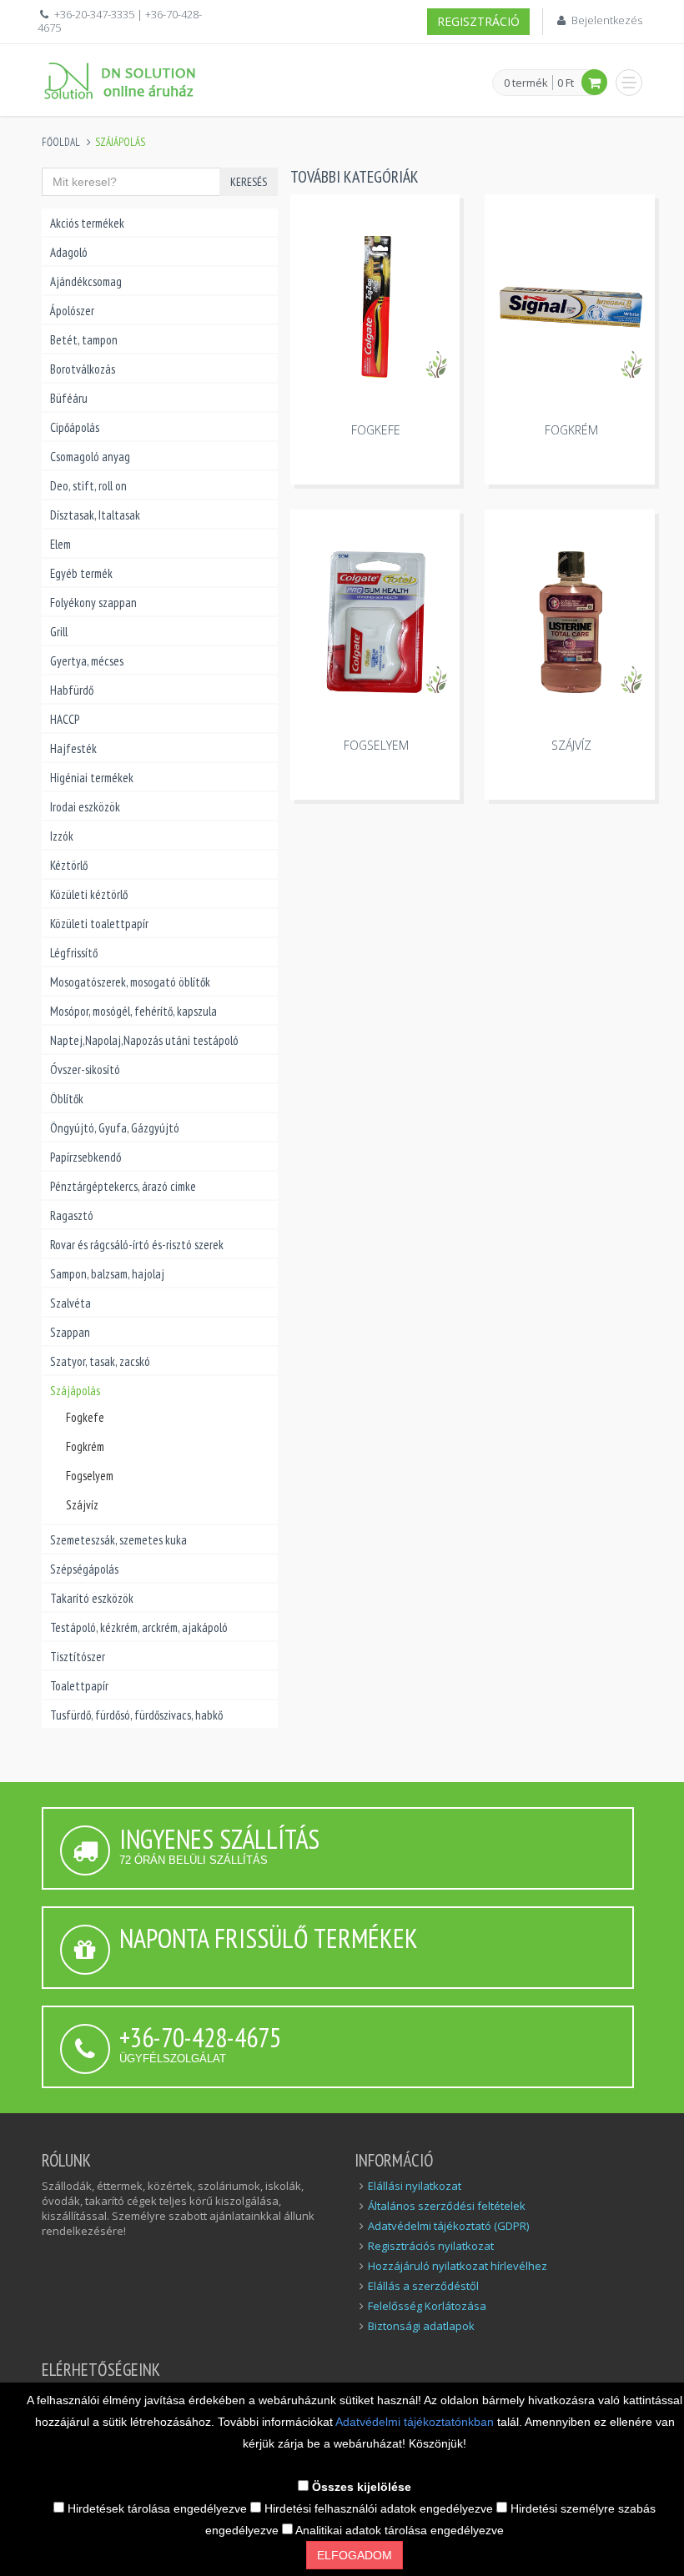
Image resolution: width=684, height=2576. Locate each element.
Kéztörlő (69, 865)
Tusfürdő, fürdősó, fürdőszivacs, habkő (136, 1715)
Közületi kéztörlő (89, 894)
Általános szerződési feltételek (447, 2206)
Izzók (62, 836)
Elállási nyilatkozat (415, 2186)
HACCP (65, 719)
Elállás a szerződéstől (423, 2286)
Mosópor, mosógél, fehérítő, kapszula (133, 1011)
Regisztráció (478, 21)
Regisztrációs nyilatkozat (431, 2246)
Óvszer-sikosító (85, 1070)
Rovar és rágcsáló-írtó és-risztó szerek (137, 1245)
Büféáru (69, 398)
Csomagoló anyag (90, 457)
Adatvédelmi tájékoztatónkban (416, 2422)
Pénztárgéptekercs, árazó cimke (123, 1186)
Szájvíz (82, 1505)
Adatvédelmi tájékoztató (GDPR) (448, 2226)
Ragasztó (72, 1215)
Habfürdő (72, 690)
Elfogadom (355, 2555)
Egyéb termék (81, 573)
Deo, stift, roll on (88, 486)
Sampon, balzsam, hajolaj (107, 1274)
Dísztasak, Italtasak (95, 515)
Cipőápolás (75, 427)
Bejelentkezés (607, 20)
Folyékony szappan (93, 603)
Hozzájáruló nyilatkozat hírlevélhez (458, 2266)
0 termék (526, 83)
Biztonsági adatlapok (421, 2326)
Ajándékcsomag (86, 281)
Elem (60, 544)
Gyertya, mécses (87, 661)
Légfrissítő (74, 953)
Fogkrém (85, 1446)
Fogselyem (90, 1476)
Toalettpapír (79, 1686)
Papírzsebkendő (85, 1157)
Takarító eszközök (92, 1598)
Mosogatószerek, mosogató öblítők (130, 982)
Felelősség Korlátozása (427, 2306)
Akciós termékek (87, 223)
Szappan (70, 1332)
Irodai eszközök (85, 807)
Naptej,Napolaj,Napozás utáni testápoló (144, 1040)
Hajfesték (73, 748)
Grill (59, 632)
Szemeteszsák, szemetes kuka (118, 1540)
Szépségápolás (84, 1569)
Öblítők (67, 1099)
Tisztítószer (78, 1657)
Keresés (249, 182)
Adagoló (69, 252)
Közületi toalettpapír (99, 924)
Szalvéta (70, 1303)
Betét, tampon (84, 340)
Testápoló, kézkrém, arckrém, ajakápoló (139, 1627)
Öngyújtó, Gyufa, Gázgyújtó (115, 1128)
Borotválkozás (83, 369)
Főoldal (61, 142)
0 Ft (566, 83)
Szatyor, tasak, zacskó (100, 1361)
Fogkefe (85, 1417)
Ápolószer (72, 311)
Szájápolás (75, 1391)
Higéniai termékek (92, 778)
